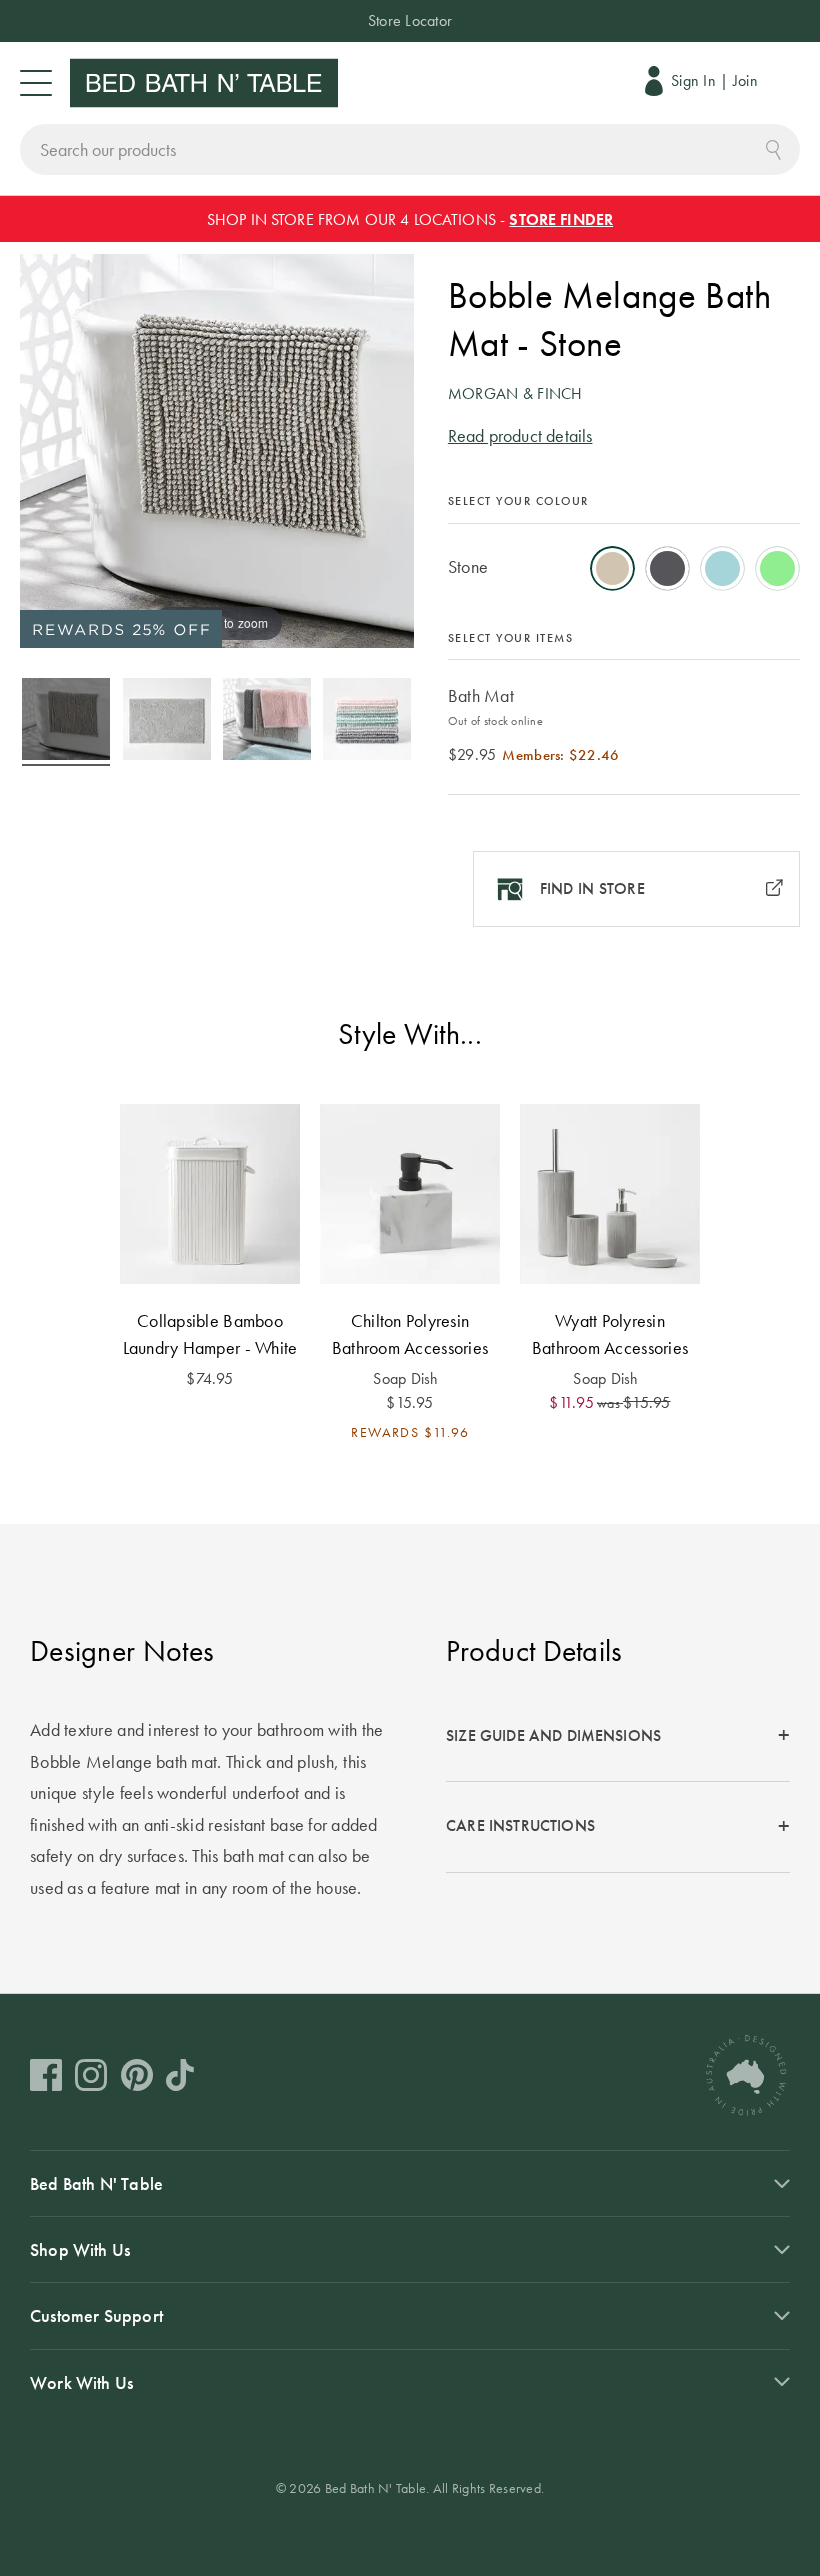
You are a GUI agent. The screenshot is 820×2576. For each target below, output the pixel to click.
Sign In (693, 80)
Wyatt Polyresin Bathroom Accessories (610, 1334)
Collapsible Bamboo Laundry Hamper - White (210, 1334)
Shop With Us (80, 2249)
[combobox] (410, 149)
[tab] (618, 1736)
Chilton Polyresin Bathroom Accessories (410, 1334)
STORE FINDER (561, 219)
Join (745, 80)
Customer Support (96, 2315)
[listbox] (624, 562)
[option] (612, 568)
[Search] (773, 147)
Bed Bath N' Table (96, 2183)
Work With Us (81, 2382)
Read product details (520, 435)
